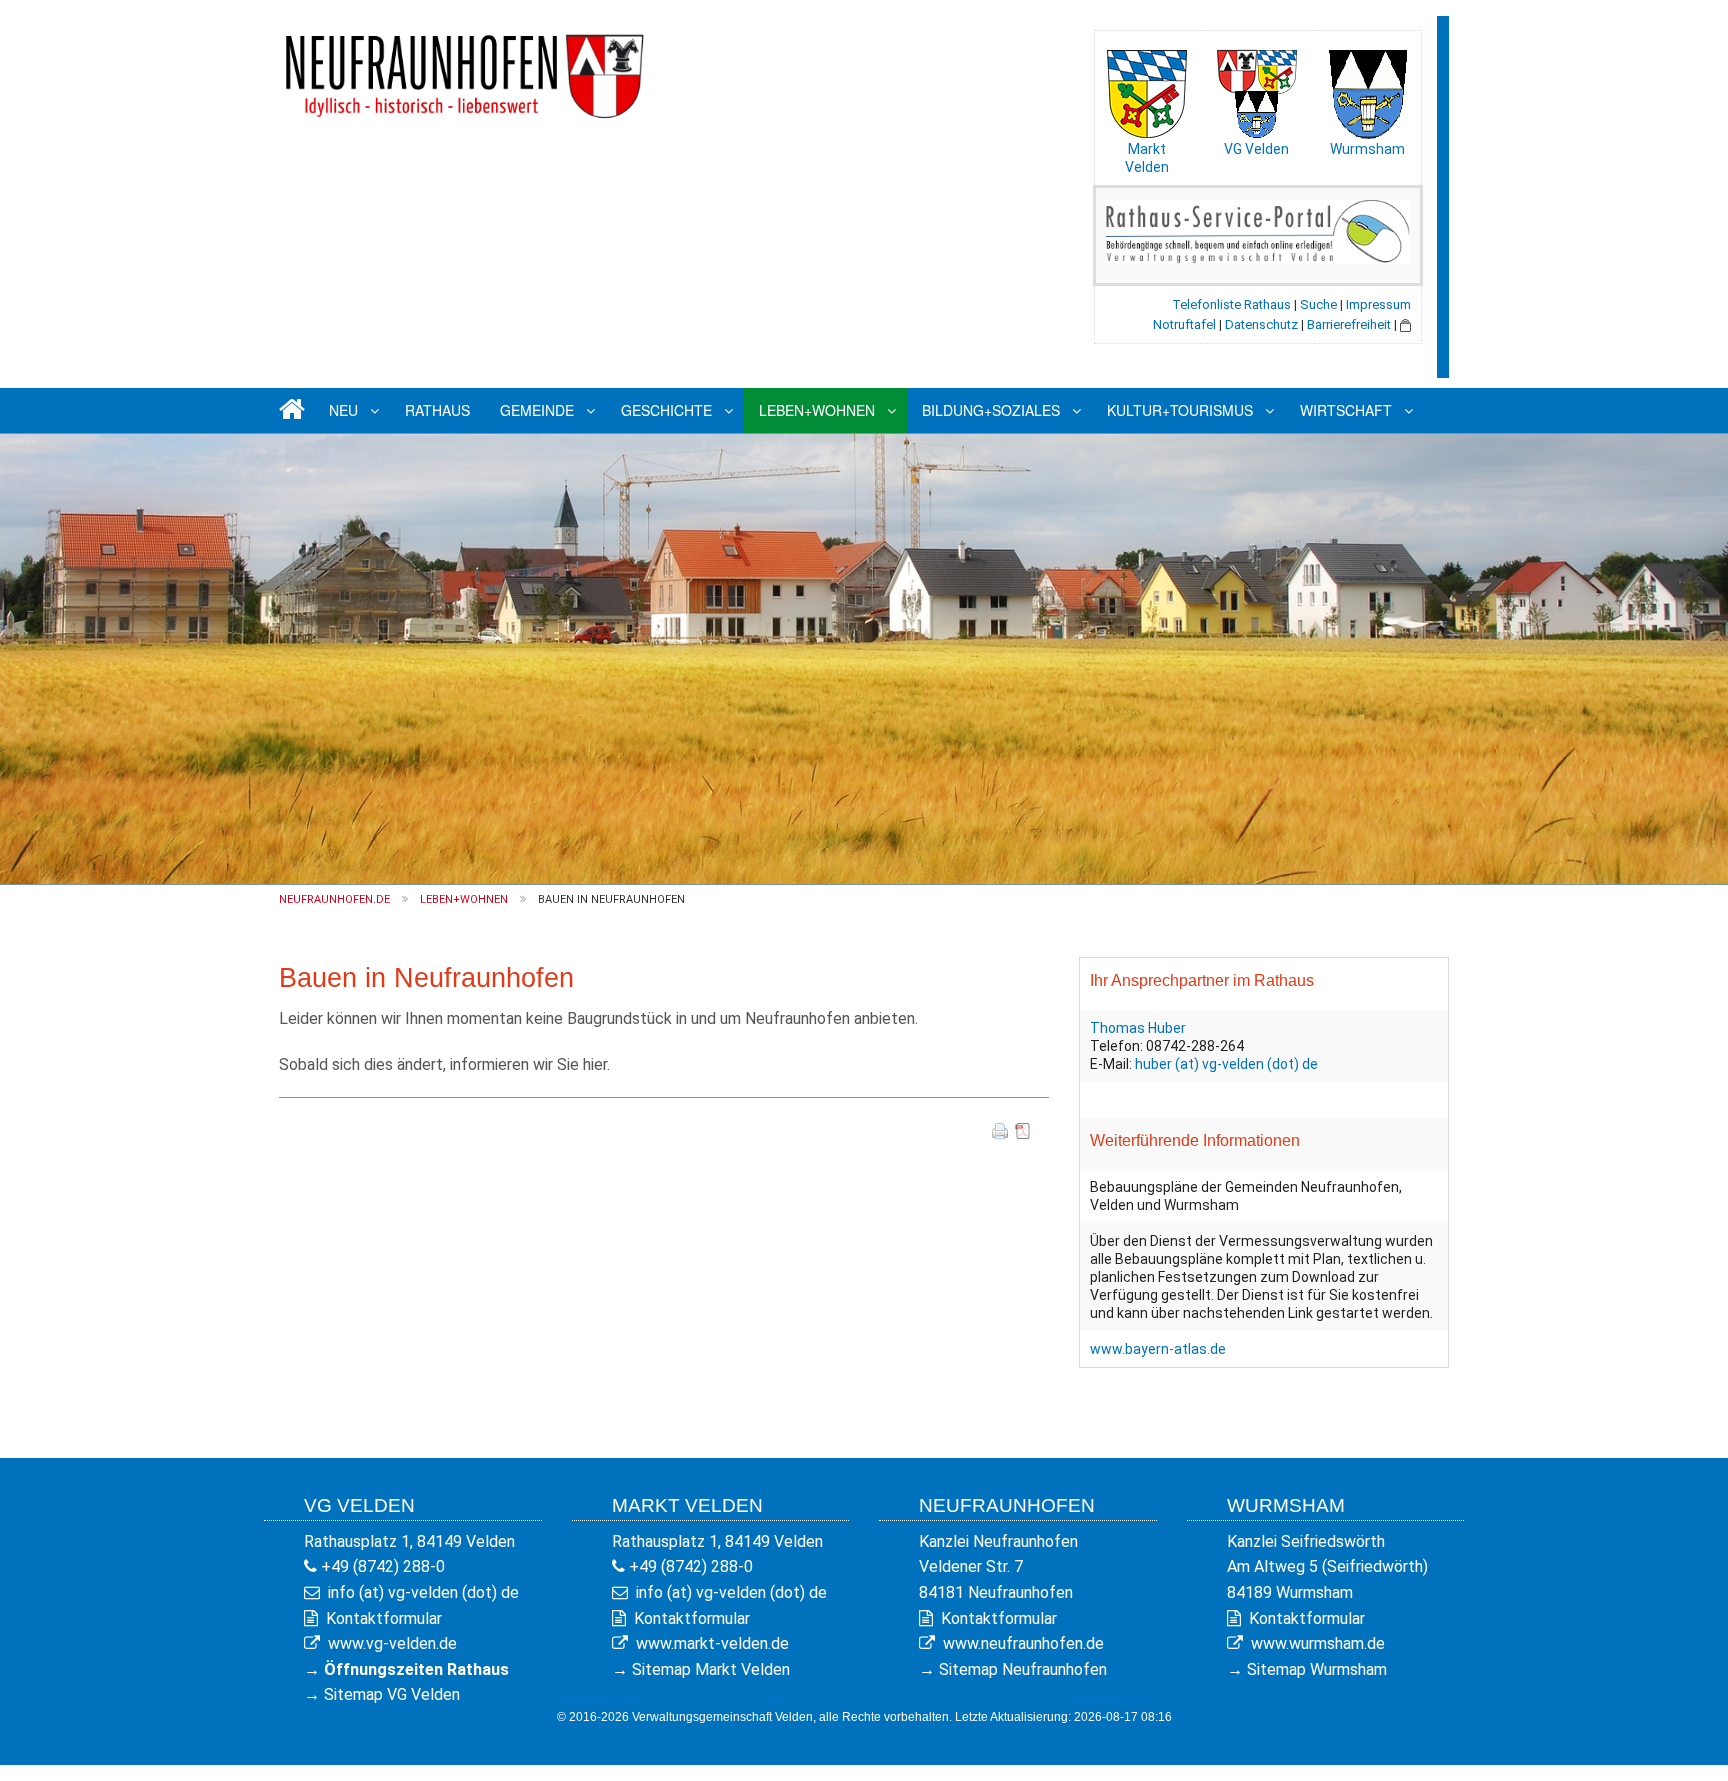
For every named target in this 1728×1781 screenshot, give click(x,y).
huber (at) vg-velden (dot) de (1226, 1064)
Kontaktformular (384, 1618)
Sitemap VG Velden (392, 1694)
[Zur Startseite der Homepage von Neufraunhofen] (464, 68)
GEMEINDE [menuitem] (537, 410)
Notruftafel (1184, 324)
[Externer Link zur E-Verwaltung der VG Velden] (1258, 230)
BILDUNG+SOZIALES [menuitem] (991, 410)
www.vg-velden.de (392, 1643)
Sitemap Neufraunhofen (1023, 1669)
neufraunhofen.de (334, 899)
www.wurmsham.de (1318, 1643)
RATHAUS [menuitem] (437, 410)
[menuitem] (289, 410)
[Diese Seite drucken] (1000, 1129)
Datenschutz (1261, 324)
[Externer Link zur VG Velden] (1257, 89)
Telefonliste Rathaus (1231, 304)
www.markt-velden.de (712, 1643)
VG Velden (1256, 149)
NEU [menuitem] (343, 410)
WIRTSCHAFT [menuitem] (1346, 410)
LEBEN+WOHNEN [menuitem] (817, 410)
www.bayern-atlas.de (1158, 1349)
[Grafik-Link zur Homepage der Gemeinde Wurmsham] (1367, 89)
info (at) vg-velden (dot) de (423, 1592)
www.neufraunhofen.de (1023, 1643)
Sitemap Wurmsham (1317, 1669)
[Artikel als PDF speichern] (1023, 1129)
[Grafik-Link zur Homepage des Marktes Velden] (1147, 89)
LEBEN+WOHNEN (464, 899)
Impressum (1378, 304)
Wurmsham (1367, 149)
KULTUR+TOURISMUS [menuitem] (1180, 410)
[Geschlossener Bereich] (1405, 324)
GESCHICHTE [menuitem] (666, 410)
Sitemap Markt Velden (711, 1669)
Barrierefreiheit (1349, 324)
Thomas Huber (1138, 1028)
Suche (1318, 304)
